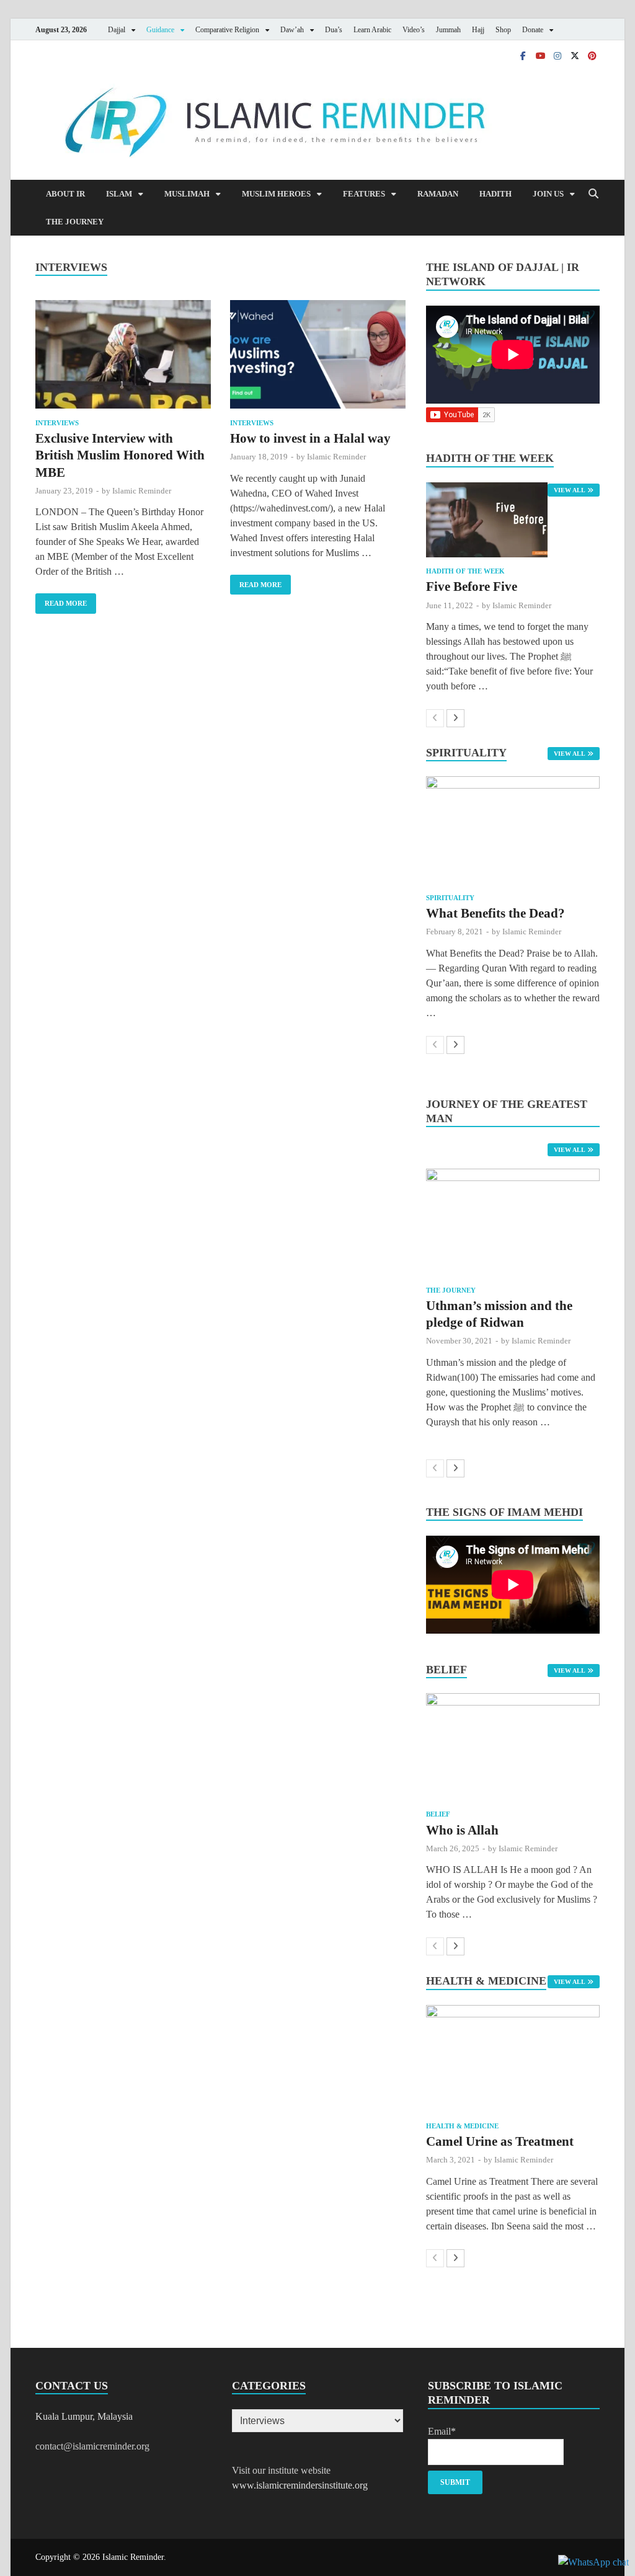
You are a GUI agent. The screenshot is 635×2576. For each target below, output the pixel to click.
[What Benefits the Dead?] (513, 830)
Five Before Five (472, 586)
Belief (438, 1814)
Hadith (495, 194)
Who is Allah (462, 1830)
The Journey (75, 222)
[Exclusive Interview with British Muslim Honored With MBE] (123, 356)
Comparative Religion (227, 30)
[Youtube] (540, 55)
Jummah (448, 30)
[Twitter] (575, 55)
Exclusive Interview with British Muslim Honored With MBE (120, 455)
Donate (533, 30)
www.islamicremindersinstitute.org (300, 2485)
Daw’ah (292, 30)
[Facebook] (523, 55)
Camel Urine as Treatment (500, 2141)
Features (364, 194)
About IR (65, 194)
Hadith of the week (465, 571)
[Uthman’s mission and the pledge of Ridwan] (513, 1222)
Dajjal (117, 30)
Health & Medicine (462, 2126)
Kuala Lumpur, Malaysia (84, 2416)
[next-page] (455, 718)
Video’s (414, 30)
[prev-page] (435, 718)
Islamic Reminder (142, 491)
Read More (61, 600)
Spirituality (450, 898)
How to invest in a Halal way (310, 438)
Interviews (57, 423)
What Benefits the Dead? (495, 913)
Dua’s (334, 30)
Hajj (478, 30)
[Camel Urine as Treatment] (513, 2059)
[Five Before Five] (513, 520)
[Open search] (593, 194)
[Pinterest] (592, 55)
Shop (503, 30)
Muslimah (187, 194)
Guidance (160, 30)
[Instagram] (557, 55)
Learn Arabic (372, 30)
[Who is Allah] (513, 1747)
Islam (119, 194)
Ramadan (438, 194)
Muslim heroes (276, 194)
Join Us (548, 194)
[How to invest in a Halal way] (318, 356)
